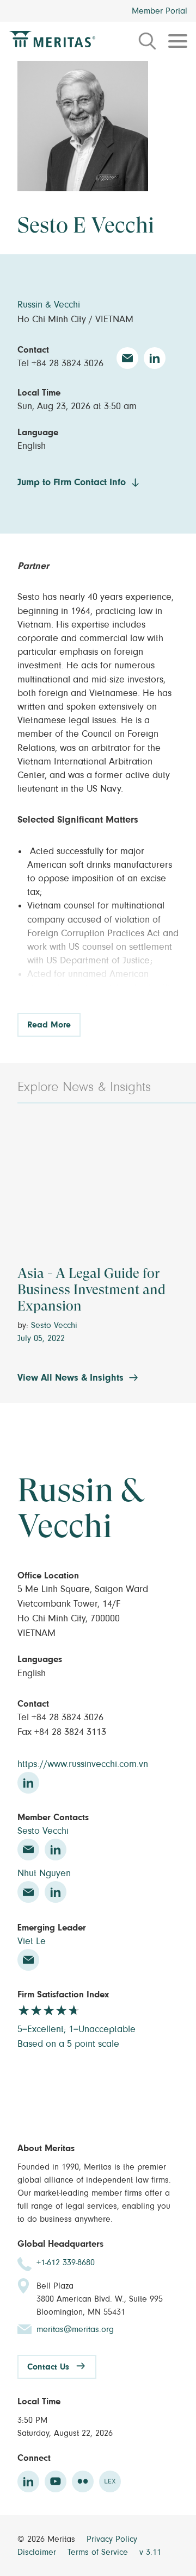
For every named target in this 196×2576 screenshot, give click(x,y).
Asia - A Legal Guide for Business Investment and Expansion (91, 1290)
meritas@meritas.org (75, 2329)
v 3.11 (150, 2552)
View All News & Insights (71, 1378)
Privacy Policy (112, 2539)
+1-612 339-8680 (66, 2262)
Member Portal (160, 11)
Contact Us (48, 2367)
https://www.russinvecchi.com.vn (83, 1764)
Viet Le (32, 1941)
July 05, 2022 (41, 1338)
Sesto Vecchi (54, 1325)
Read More (49, 1025)
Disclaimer (38, 2552)
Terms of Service (99, 2552)
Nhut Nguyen (44, 1873)
